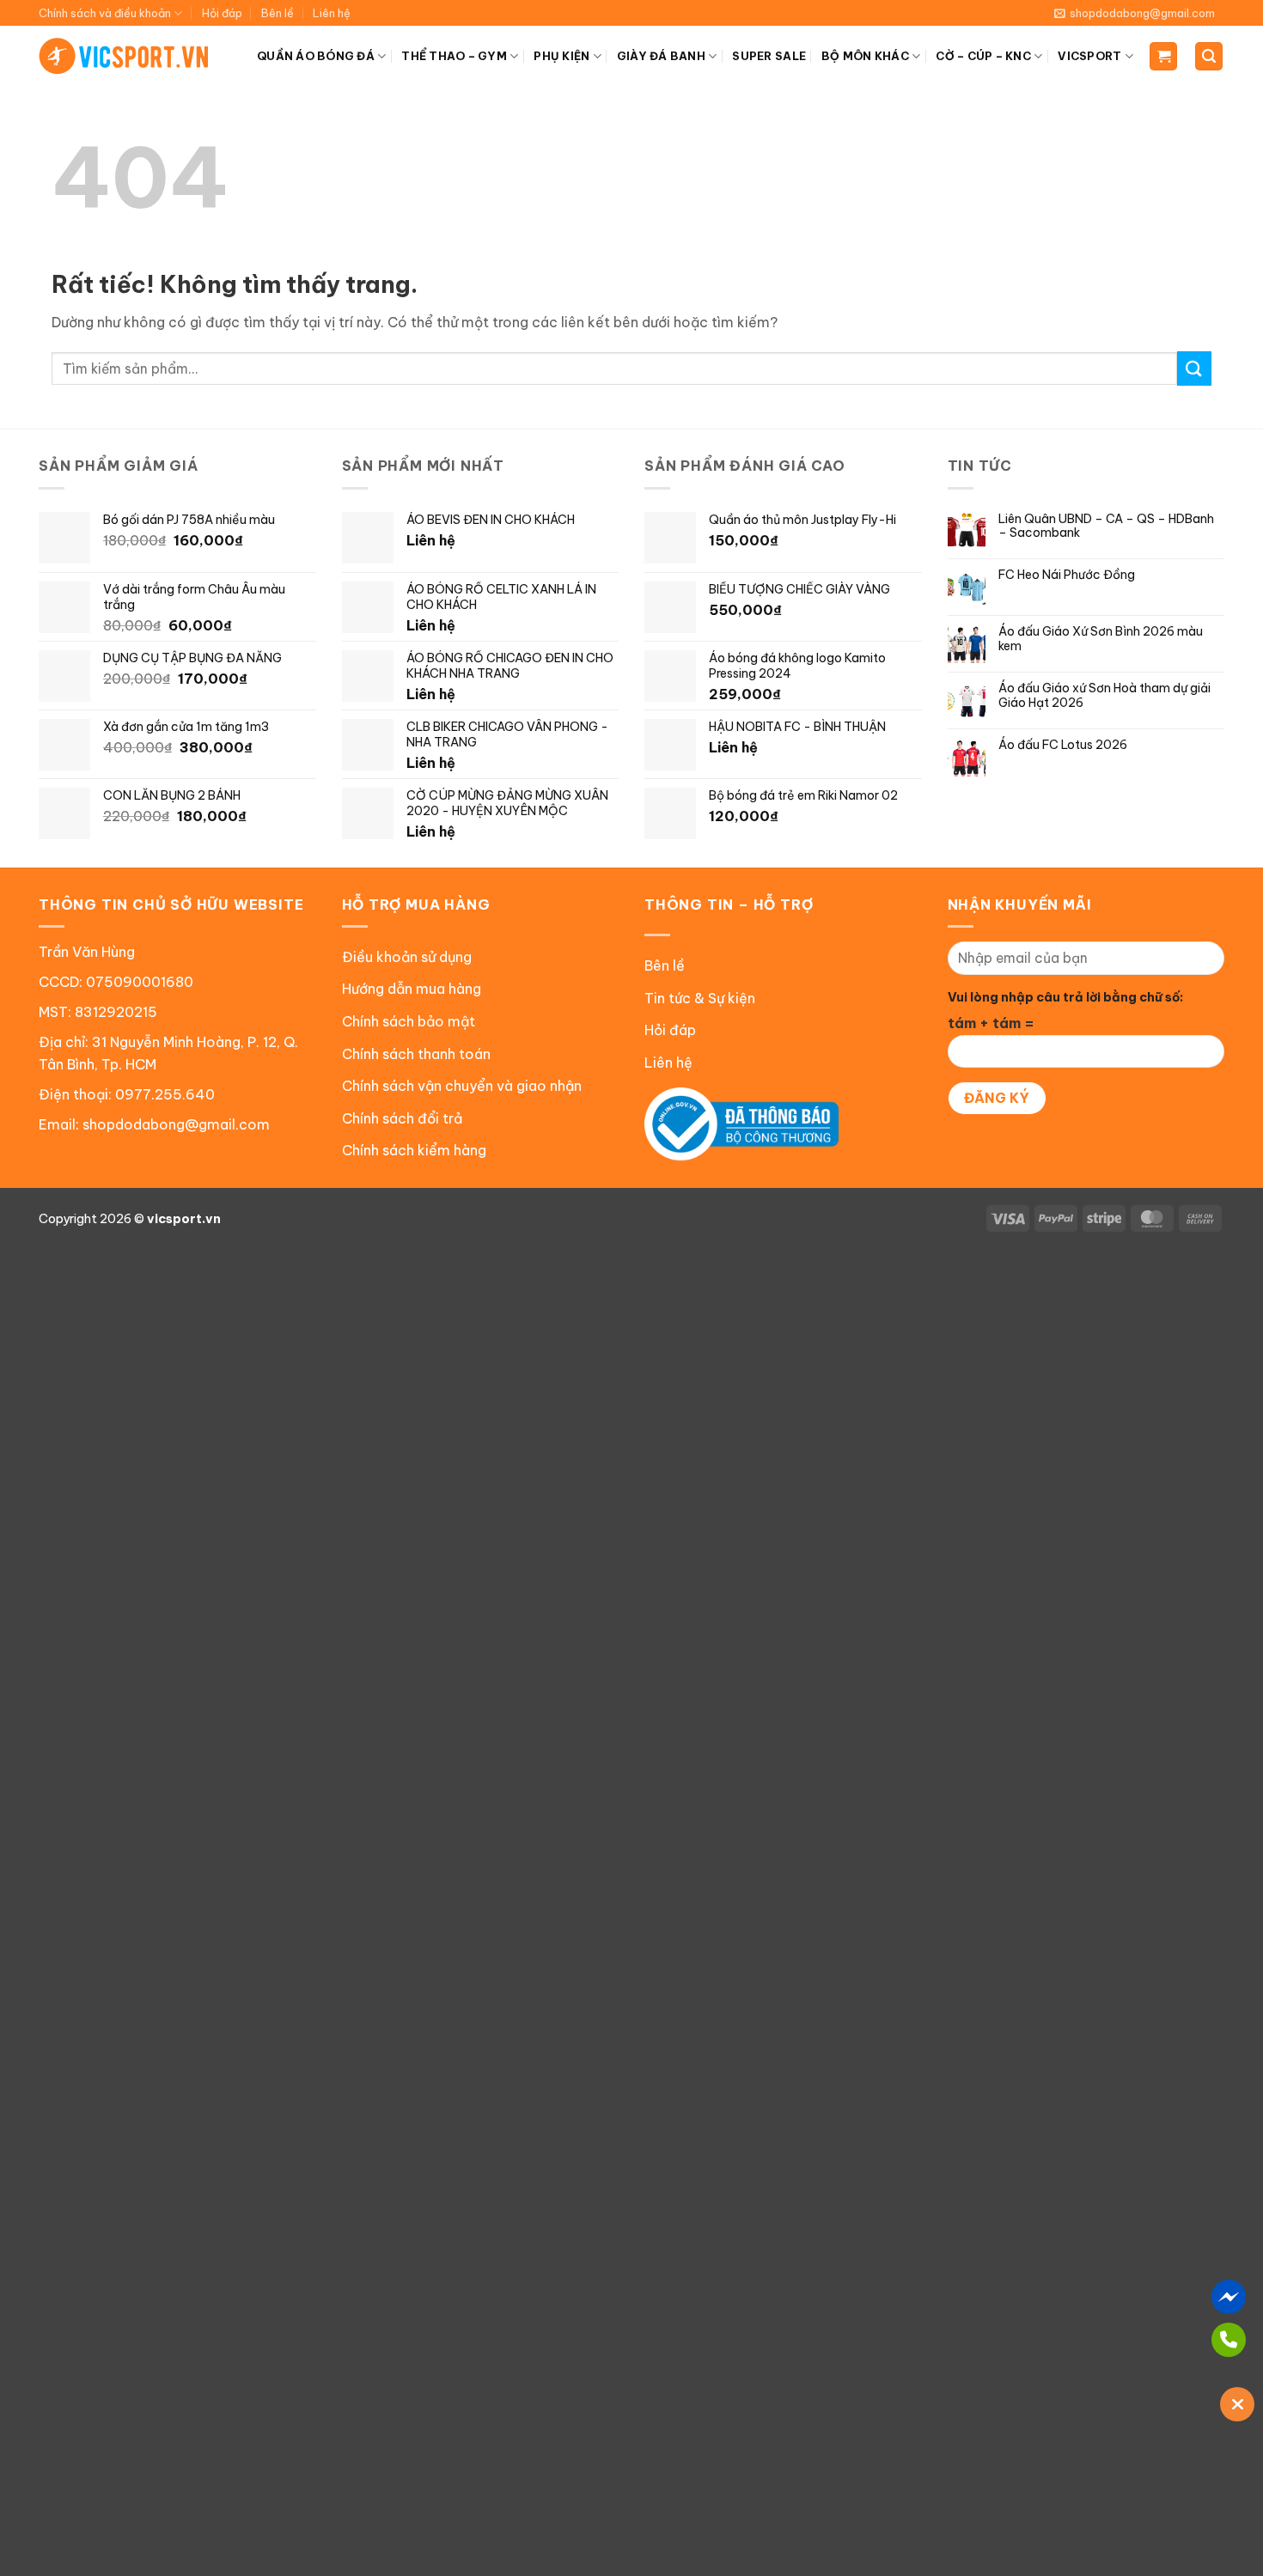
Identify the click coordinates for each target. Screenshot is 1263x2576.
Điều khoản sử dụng (407, 957)
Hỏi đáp (222, 13)
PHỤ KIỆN (561, 56)
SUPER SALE (769, 56)
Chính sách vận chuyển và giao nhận (462, 1086)
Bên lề (278, 13)
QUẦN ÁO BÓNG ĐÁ (316, 56)
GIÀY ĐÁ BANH (661, 56)
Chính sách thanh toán (416, 1054)
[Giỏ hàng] (1163, 56)
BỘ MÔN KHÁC (865, 56)
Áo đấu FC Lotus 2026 (1063, 745)
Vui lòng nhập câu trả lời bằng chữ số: (1065, 997)
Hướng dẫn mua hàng (412, 989)
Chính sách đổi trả (402, 1118)
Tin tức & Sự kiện (700, 998)
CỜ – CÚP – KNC (983, 56)
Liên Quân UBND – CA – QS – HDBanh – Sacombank (1106, 527)
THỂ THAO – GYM (454, 56)
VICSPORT (1089, 56)
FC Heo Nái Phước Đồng (1067, 575)
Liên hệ (332, 13)
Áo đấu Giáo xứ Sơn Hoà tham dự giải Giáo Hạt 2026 (1104, 696)
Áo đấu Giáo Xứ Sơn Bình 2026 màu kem (1101, 639)
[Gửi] (1194, 368)
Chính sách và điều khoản (105, 13)
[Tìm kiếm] (1209, 56)
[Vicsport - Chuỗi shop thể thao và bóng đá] (125, 56)
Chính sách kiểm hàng (414, 1150)
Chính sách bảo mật (409, 1021)
